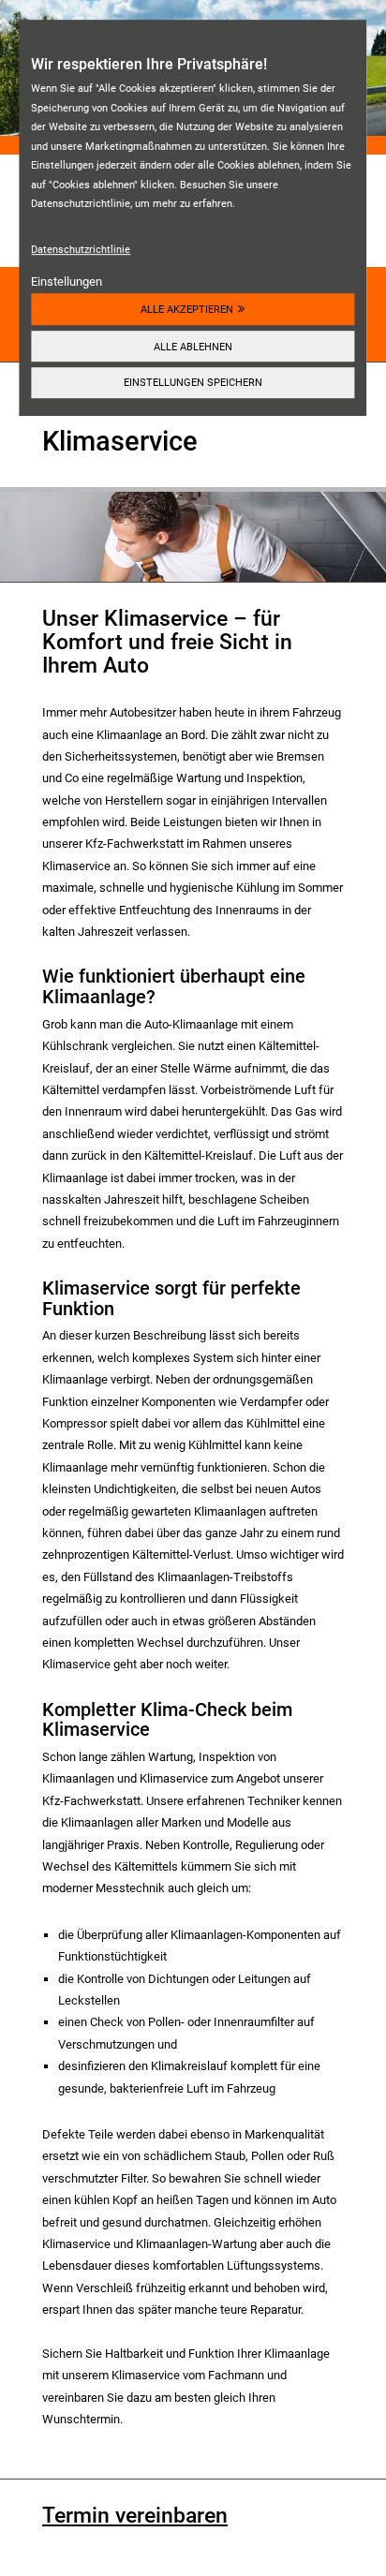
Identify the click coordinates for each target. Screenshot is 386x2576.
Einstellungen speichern (193, 383)
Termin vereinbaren (135, 2516)
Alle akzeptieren (187, 309)
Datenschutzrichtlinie (81, 249)
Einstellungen (67, 281)
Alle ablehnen (193, 347)
